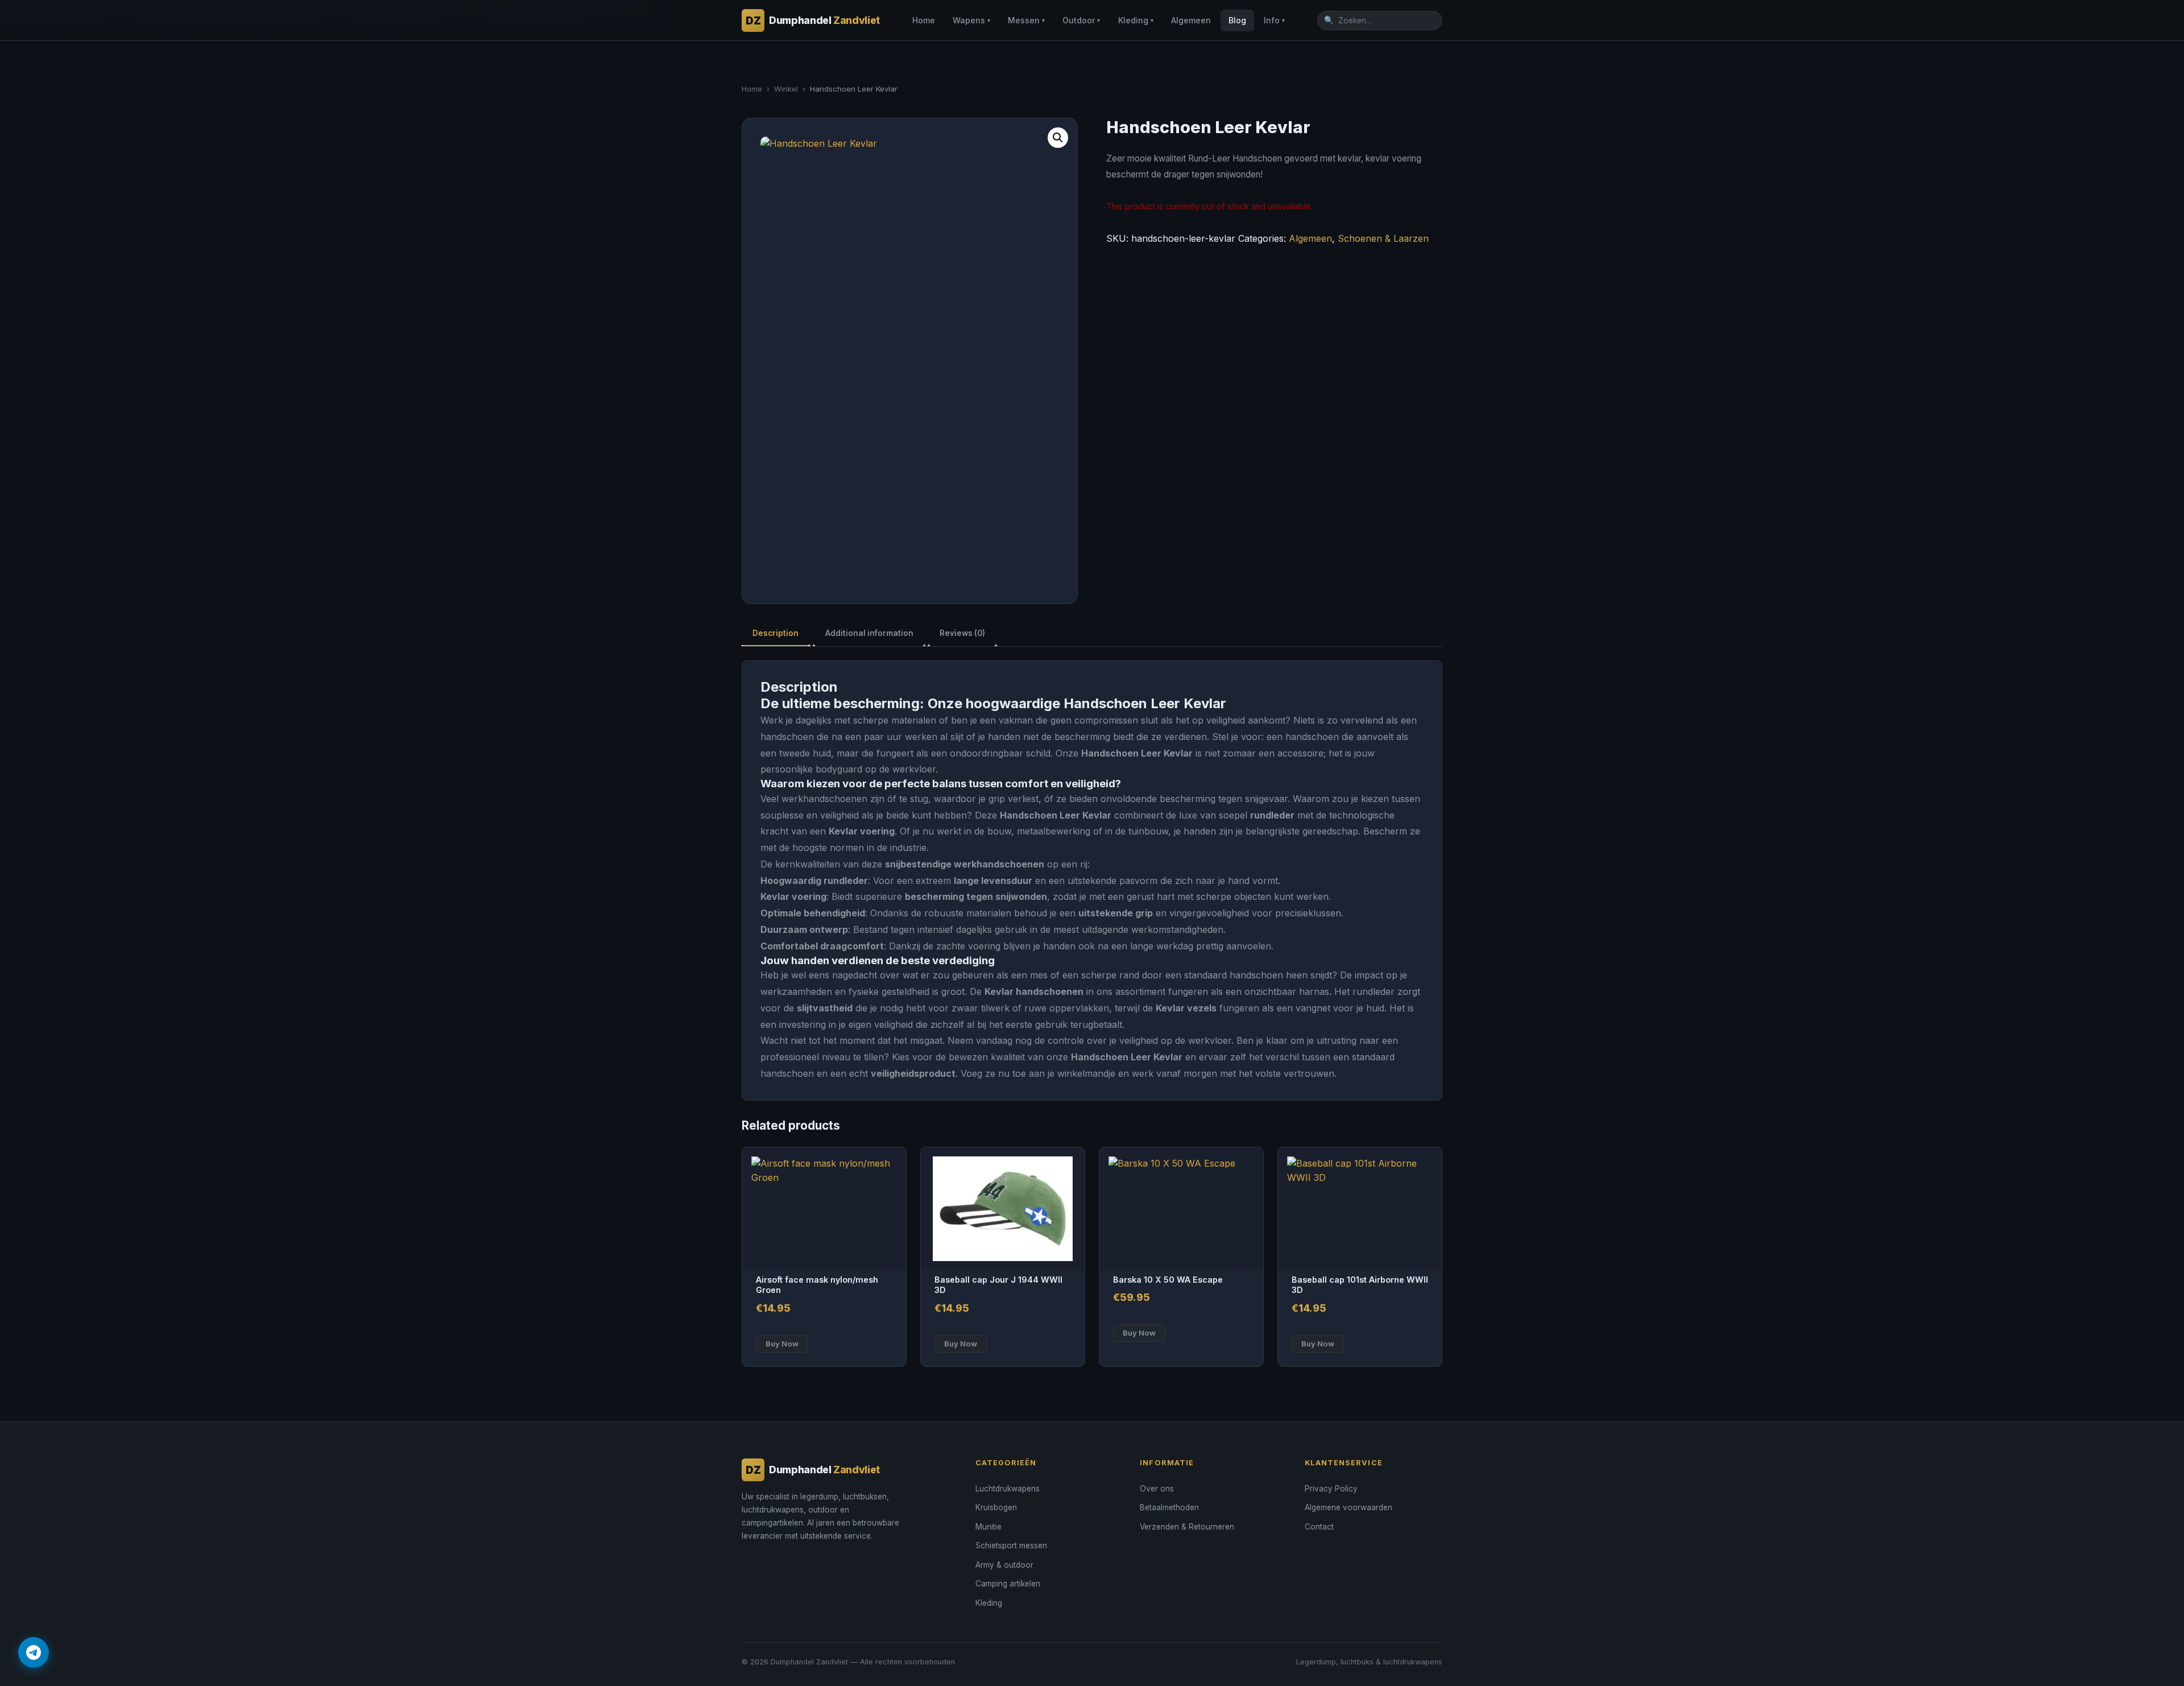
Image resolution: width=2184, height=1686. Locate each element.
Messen (1026, 20)
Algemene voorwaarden (1349, 1507)
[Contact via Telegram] (34, 1652)
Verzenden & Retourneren (1187, 1527)
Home (924, 20)
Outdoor (1081, 20)
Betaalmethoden (1169, 1507)
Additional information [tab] (869, 633)
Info (1274, 20)
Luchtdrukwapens (1008, 1489)
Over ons (1157, 1489)
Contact (1319, 1527)
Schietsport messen (1011, 1545)
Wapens (971, 20)
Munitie (988, 1527)
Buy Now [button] (782, 1344)
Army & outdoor (1004, 1565)
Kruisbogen (996, 1507)
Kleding (1136, 20)
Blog (1237, 20)
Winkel (786, 89)
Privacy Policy (1331, 1489)
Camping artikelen (1008, 1584)
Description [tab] (775, 633)
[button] (1058, 138)
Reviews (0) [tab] (962, 633)
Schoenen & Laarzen (1383, 238)
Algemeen (1191, 20)
